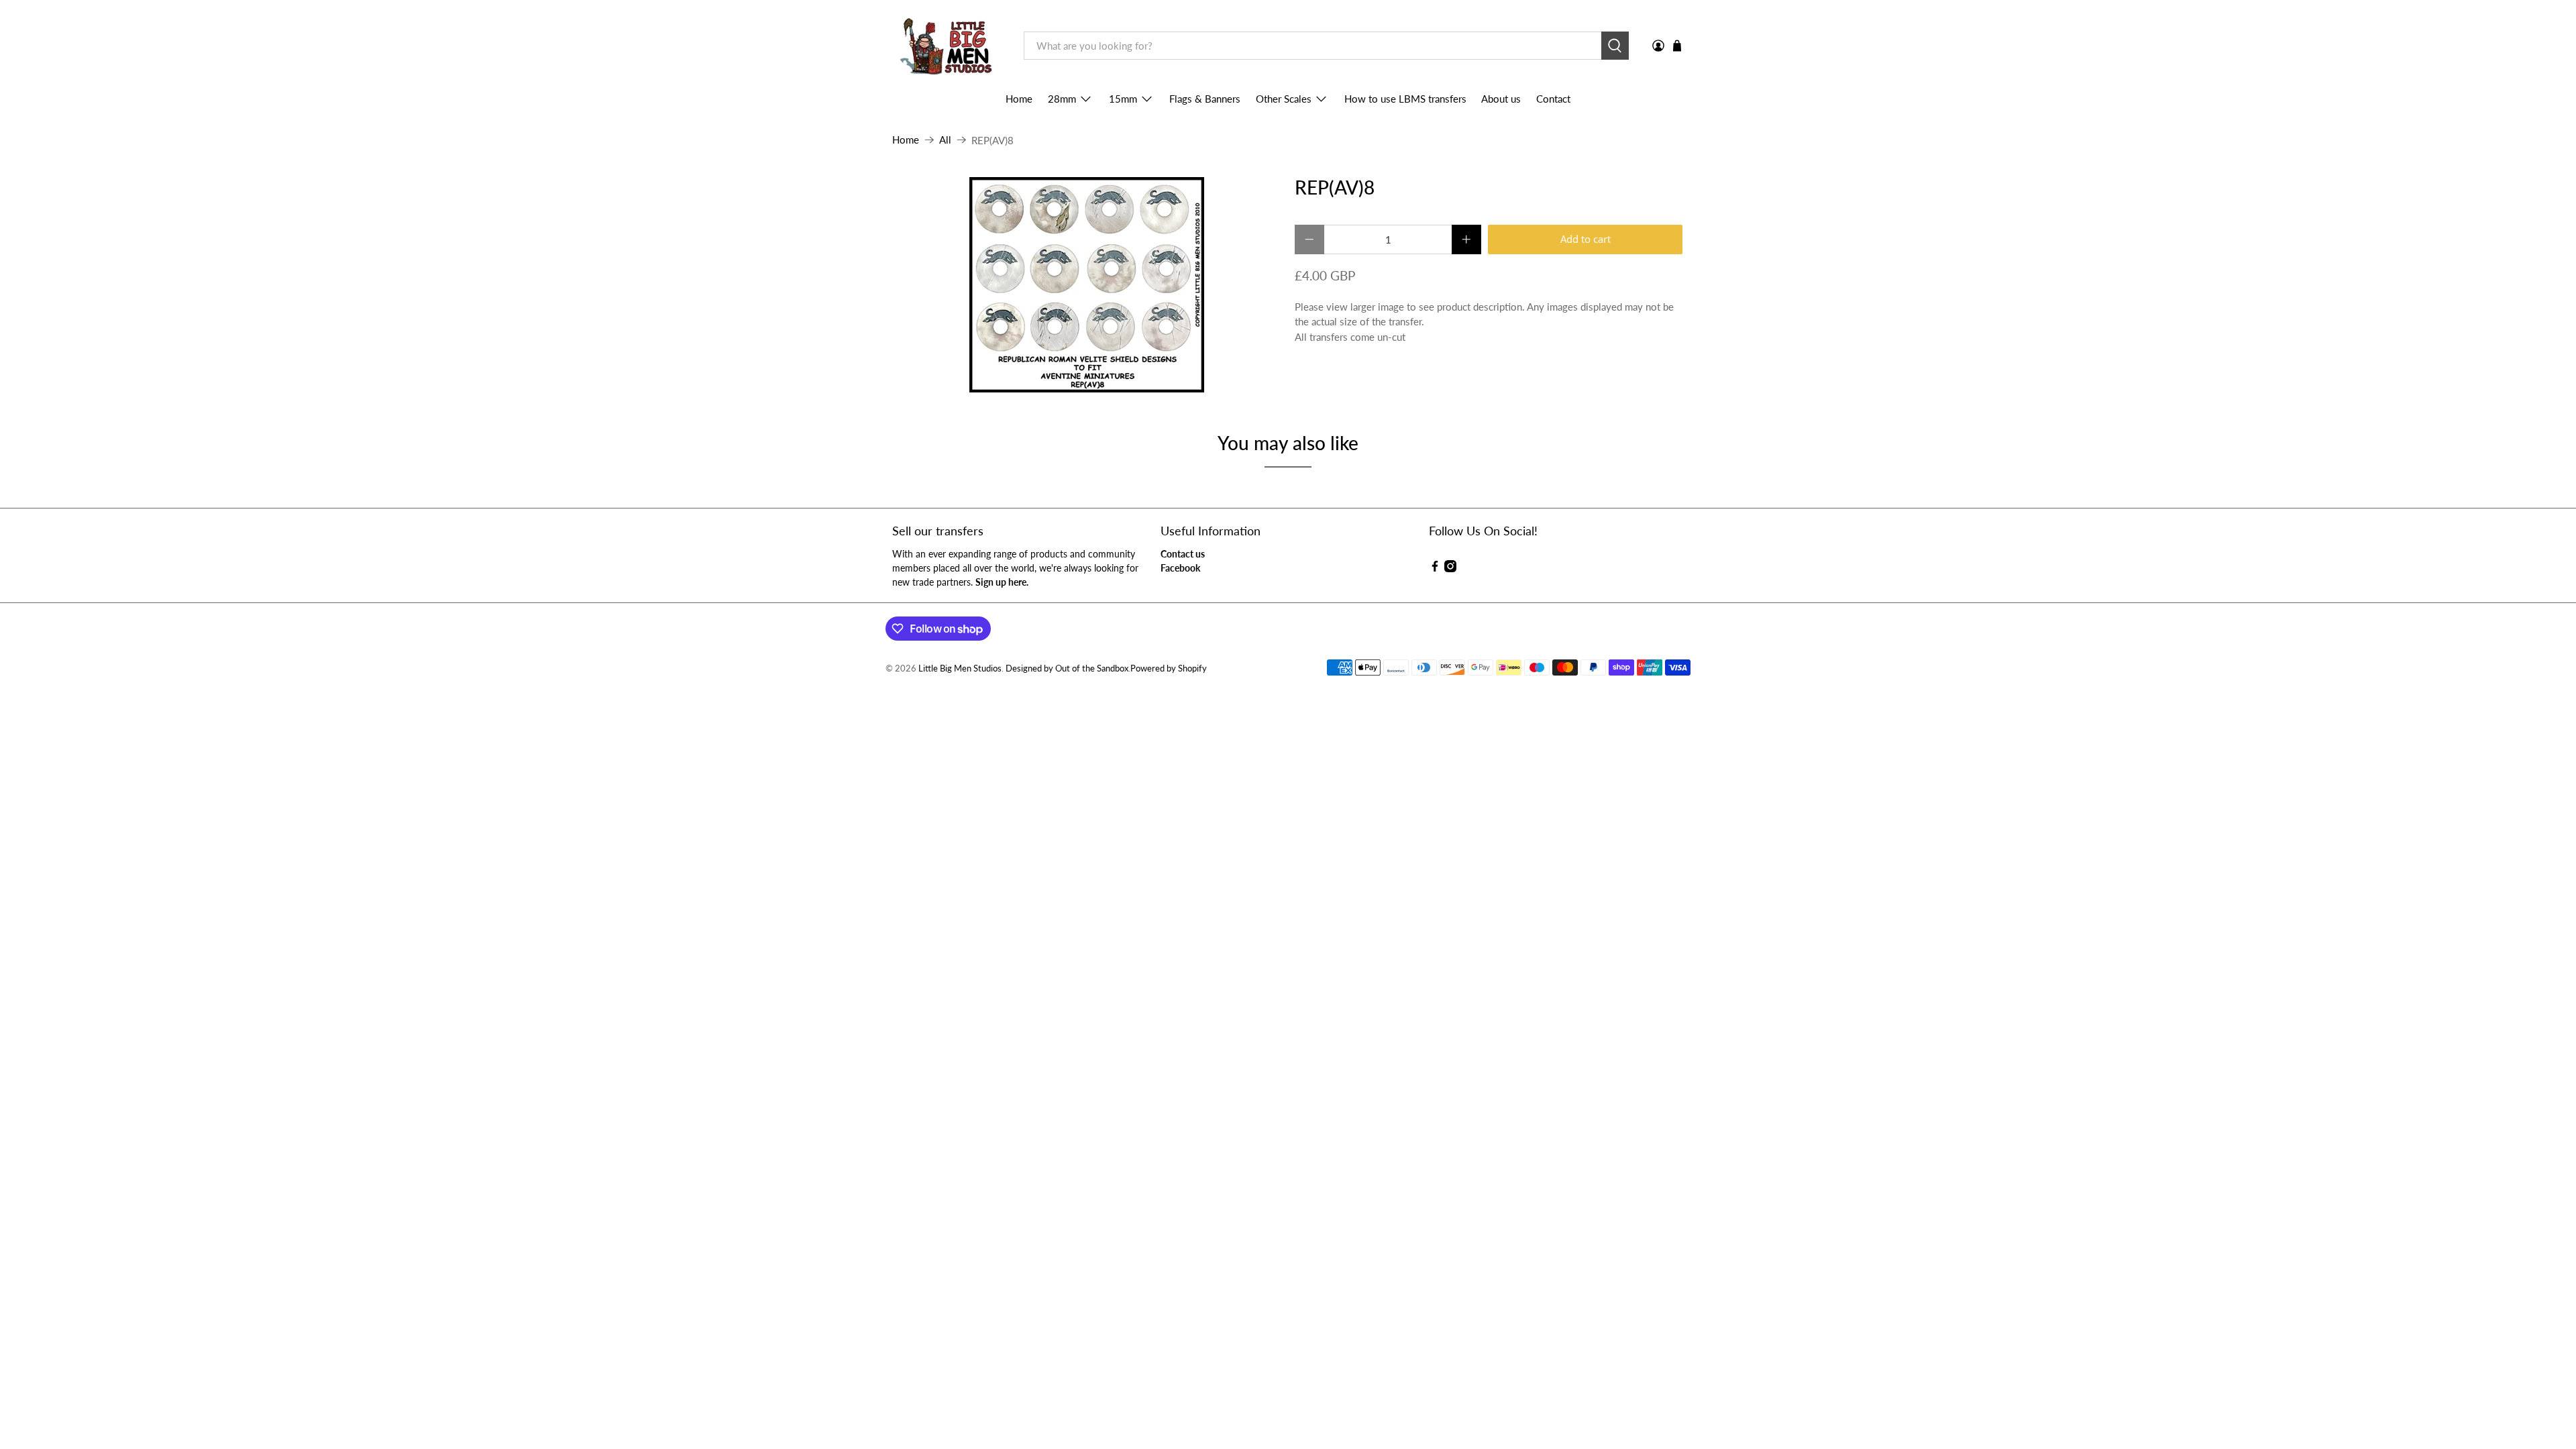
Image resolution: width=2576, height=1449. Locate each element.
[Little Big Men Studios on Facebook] (1435, 569)
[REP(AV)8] (1087, 285)
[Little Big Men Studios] (948, 46)
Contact (1553, 99)
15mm (1123, 99)
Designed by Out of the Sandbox (1067, 668)
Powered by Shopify (1169, 668)
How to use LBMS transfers (1405, 99)
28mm (1062, 99)
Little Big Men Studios (960, 668)
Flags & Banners (1205, 99)
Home (1019, 99)
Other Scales (1284, 99)
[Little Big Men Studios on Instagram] (1450, 569)
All (945, 140)
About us (1501, 99)
